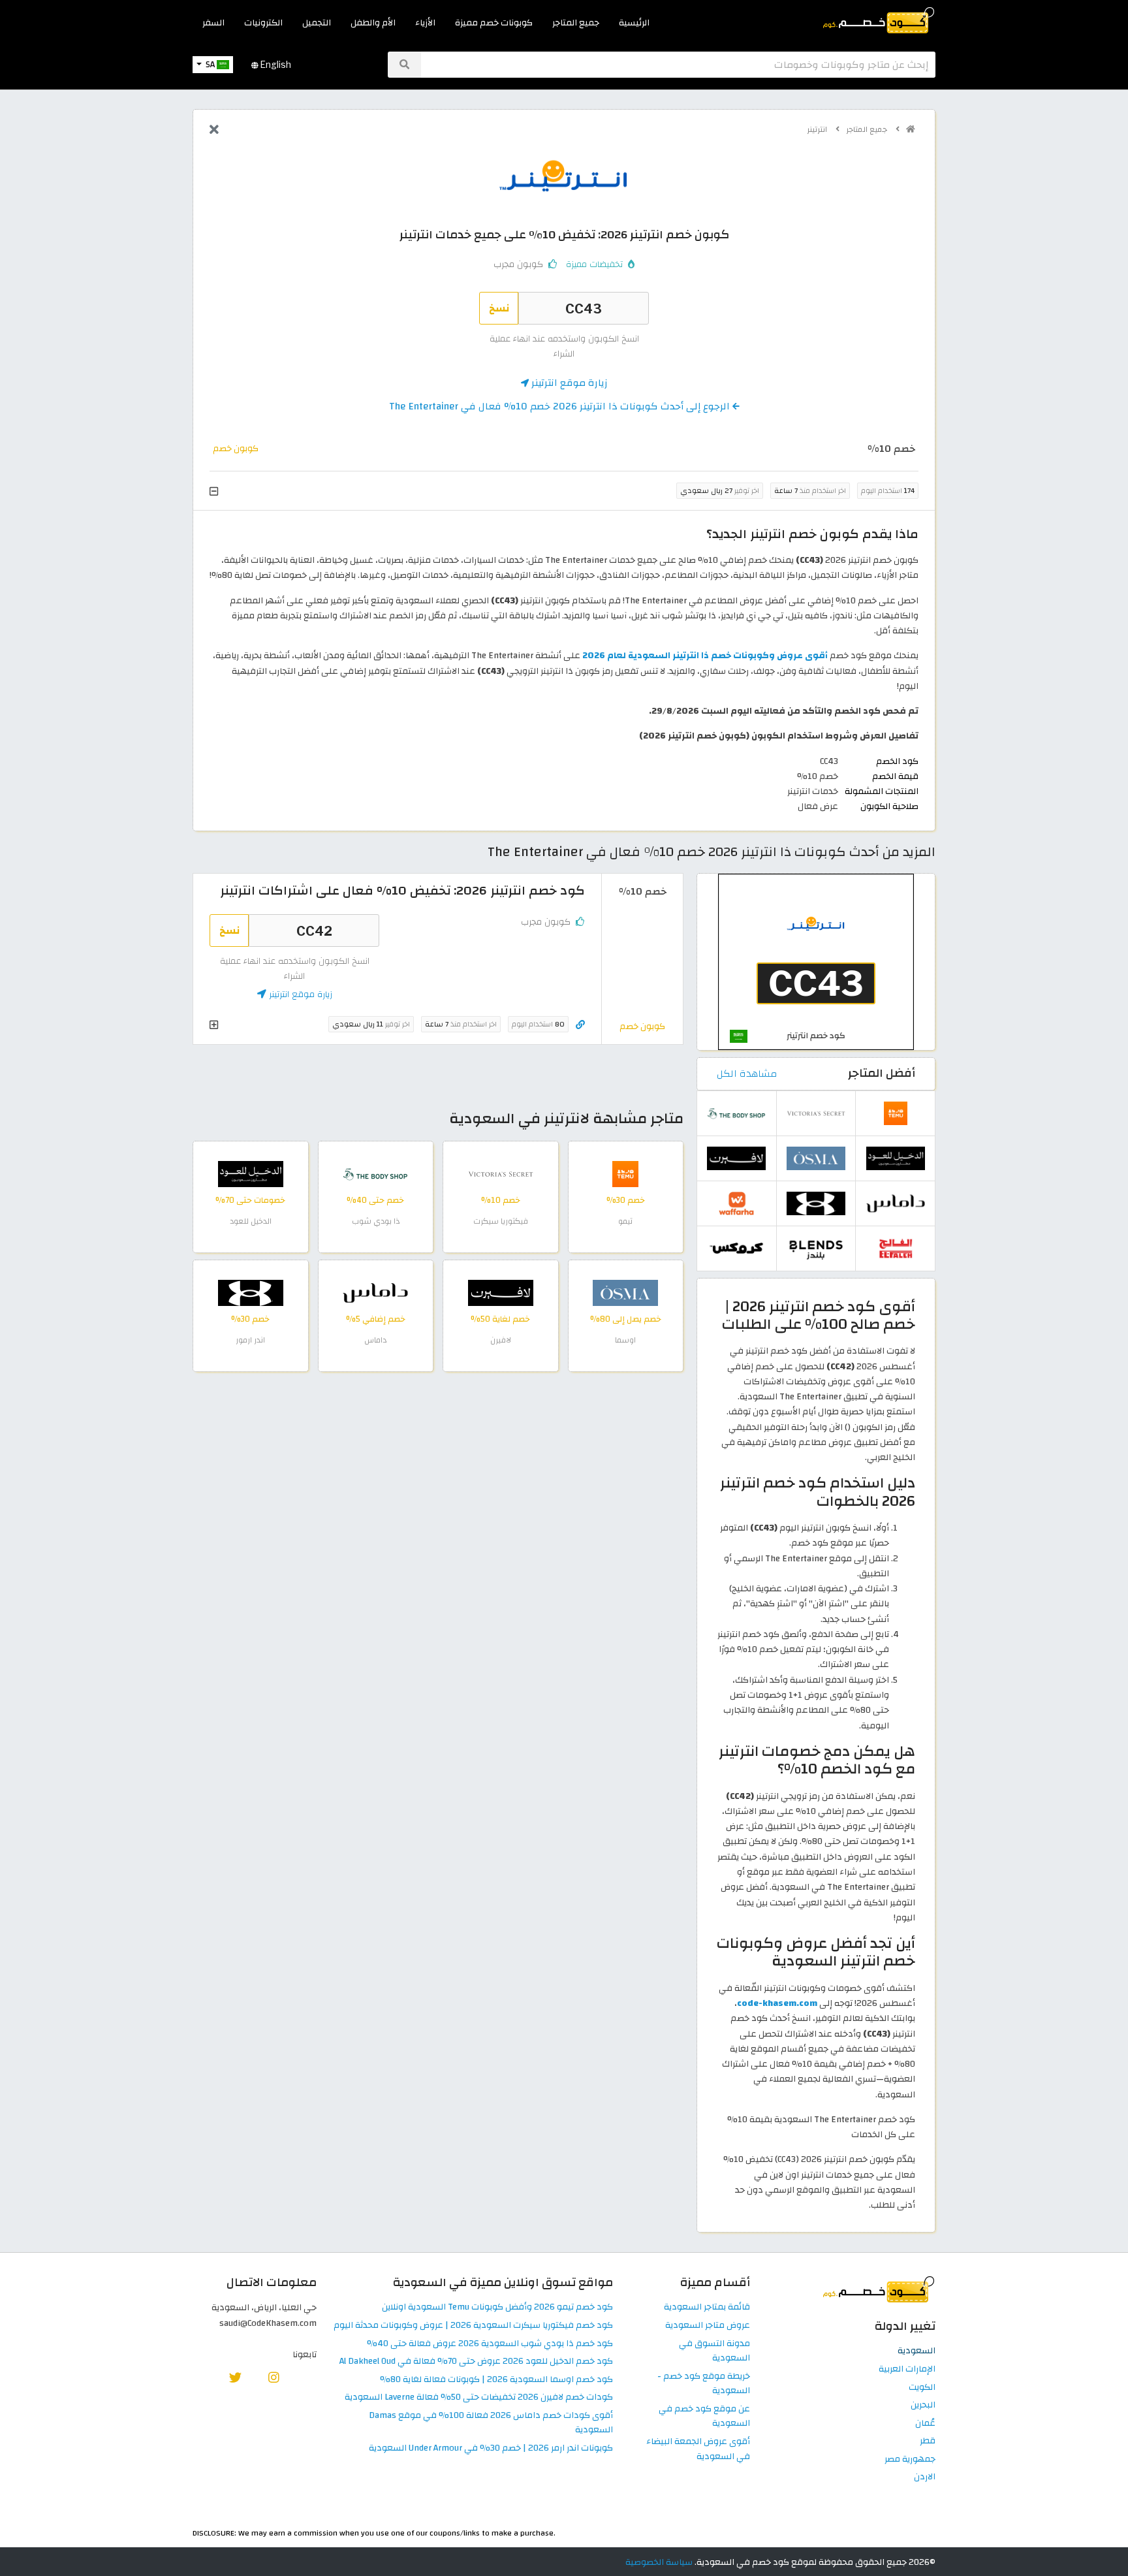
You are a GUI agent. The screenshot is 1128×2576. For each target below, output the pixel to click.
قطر (928, 2441)
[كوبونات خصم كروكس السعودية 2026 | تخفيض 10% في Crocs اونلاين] (736, 1248)
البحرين (923, 2405)
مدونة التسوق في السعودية (714, 2351)
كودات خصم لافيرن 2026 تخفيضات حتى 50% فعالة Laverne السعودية (479, 2397)
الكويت (922, 2388)
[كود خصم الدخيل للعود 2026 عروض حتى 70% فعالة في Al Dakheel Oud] (251, 1173)
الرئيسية (634, 23)
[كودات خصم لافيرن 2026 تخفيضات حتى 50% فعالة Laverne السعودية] (501, 1292)
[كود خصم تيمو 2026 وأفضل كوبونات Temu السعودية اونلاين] (625, 1173)
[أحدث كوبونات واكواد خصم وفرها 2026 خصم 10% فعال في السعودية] (736, 1202)
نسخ (499, 308)
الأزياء (425, 23)
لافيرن (501, 1340)
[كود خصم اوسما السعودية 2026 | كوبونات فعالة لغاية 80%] (625, 1292)
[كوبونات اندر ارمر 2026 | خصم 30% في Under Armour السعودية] (251, 1292)
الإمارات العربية (907, 2369)
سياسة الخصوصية (659, 2562)
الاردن (925, 2477)
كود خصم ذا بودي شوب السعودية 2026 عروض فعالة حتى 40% (490, 2344)
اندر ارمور (250, 1340)
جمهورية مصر (910, 2459)
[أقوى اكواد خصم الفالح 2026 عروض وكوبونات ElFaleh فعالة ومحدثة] (896, 1248)
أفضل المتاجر (882, 1073)
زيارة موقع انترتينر (568, 383)
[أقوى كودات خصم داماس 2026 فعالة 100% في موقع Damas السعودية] (375, 1292)
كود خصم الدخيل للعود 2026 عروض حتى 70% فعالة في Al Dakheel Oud (476, 2361)
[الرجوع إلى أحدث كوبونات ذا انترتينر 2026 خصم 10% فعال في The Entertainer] (214, 131)
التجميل (317, 23)
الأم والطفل (373, 23)
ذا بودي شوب (376, 1221)
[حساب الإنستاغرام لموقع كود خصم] (274, 2377)
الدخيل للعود (251, 1221)
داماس (375, 1340)
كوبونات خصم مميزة (494, 23)
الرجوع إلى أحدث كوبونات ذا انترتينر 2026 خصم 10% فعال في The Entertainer (561, 406)
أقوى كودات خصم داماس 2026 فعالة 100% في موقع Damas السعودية (491, 2423)
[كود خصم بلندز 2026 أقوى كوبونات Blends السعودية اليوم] (816, 1248)
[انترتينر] (564, 181)
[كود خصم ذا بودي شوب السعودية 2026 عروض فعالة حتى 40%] (375, 1173)
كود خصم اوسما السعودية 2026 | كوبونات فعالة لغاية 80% (496, 2380)
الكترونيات (263, 23)
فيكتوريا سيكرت (501, 1221)
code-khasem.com (777, 2003)
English (275, 65)
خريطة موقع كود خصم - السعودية (704, 2384)
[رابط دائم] (580, 1025)
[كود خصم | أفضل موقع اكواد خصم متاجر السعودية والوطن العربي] (911, 129)
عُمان (925, 2424)
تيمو (625, 1221)
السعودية (916, 2351)
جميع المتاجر (576, 23)
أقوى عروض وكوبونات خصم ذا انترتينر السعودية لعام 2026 (705, 655)
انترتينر (818, 129)
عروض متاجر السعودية (708, 2326)
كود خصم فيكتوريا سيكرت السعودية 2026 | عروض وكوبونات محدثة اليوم (473, 2326)
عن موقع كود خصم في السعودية (704, 2417)
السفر (213, 23)
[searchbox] (678, 65)
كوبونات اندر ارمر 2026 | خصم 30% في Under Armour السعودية (491, 2448)
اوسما (625, 1340)
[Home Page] (878, 19)
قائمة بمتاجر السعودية (707, 2307)
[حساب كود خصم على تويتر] (236, 2377)
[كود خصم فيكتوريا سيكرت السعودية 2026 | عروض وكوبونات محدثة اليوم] (501, 1173)
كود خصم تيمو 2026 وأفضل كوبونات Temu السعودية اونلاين (497, 2307)
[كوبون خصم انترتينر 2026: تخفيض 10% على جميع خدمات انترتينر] (816, 962)
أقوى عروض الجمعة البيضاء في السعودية (698, 2449)
